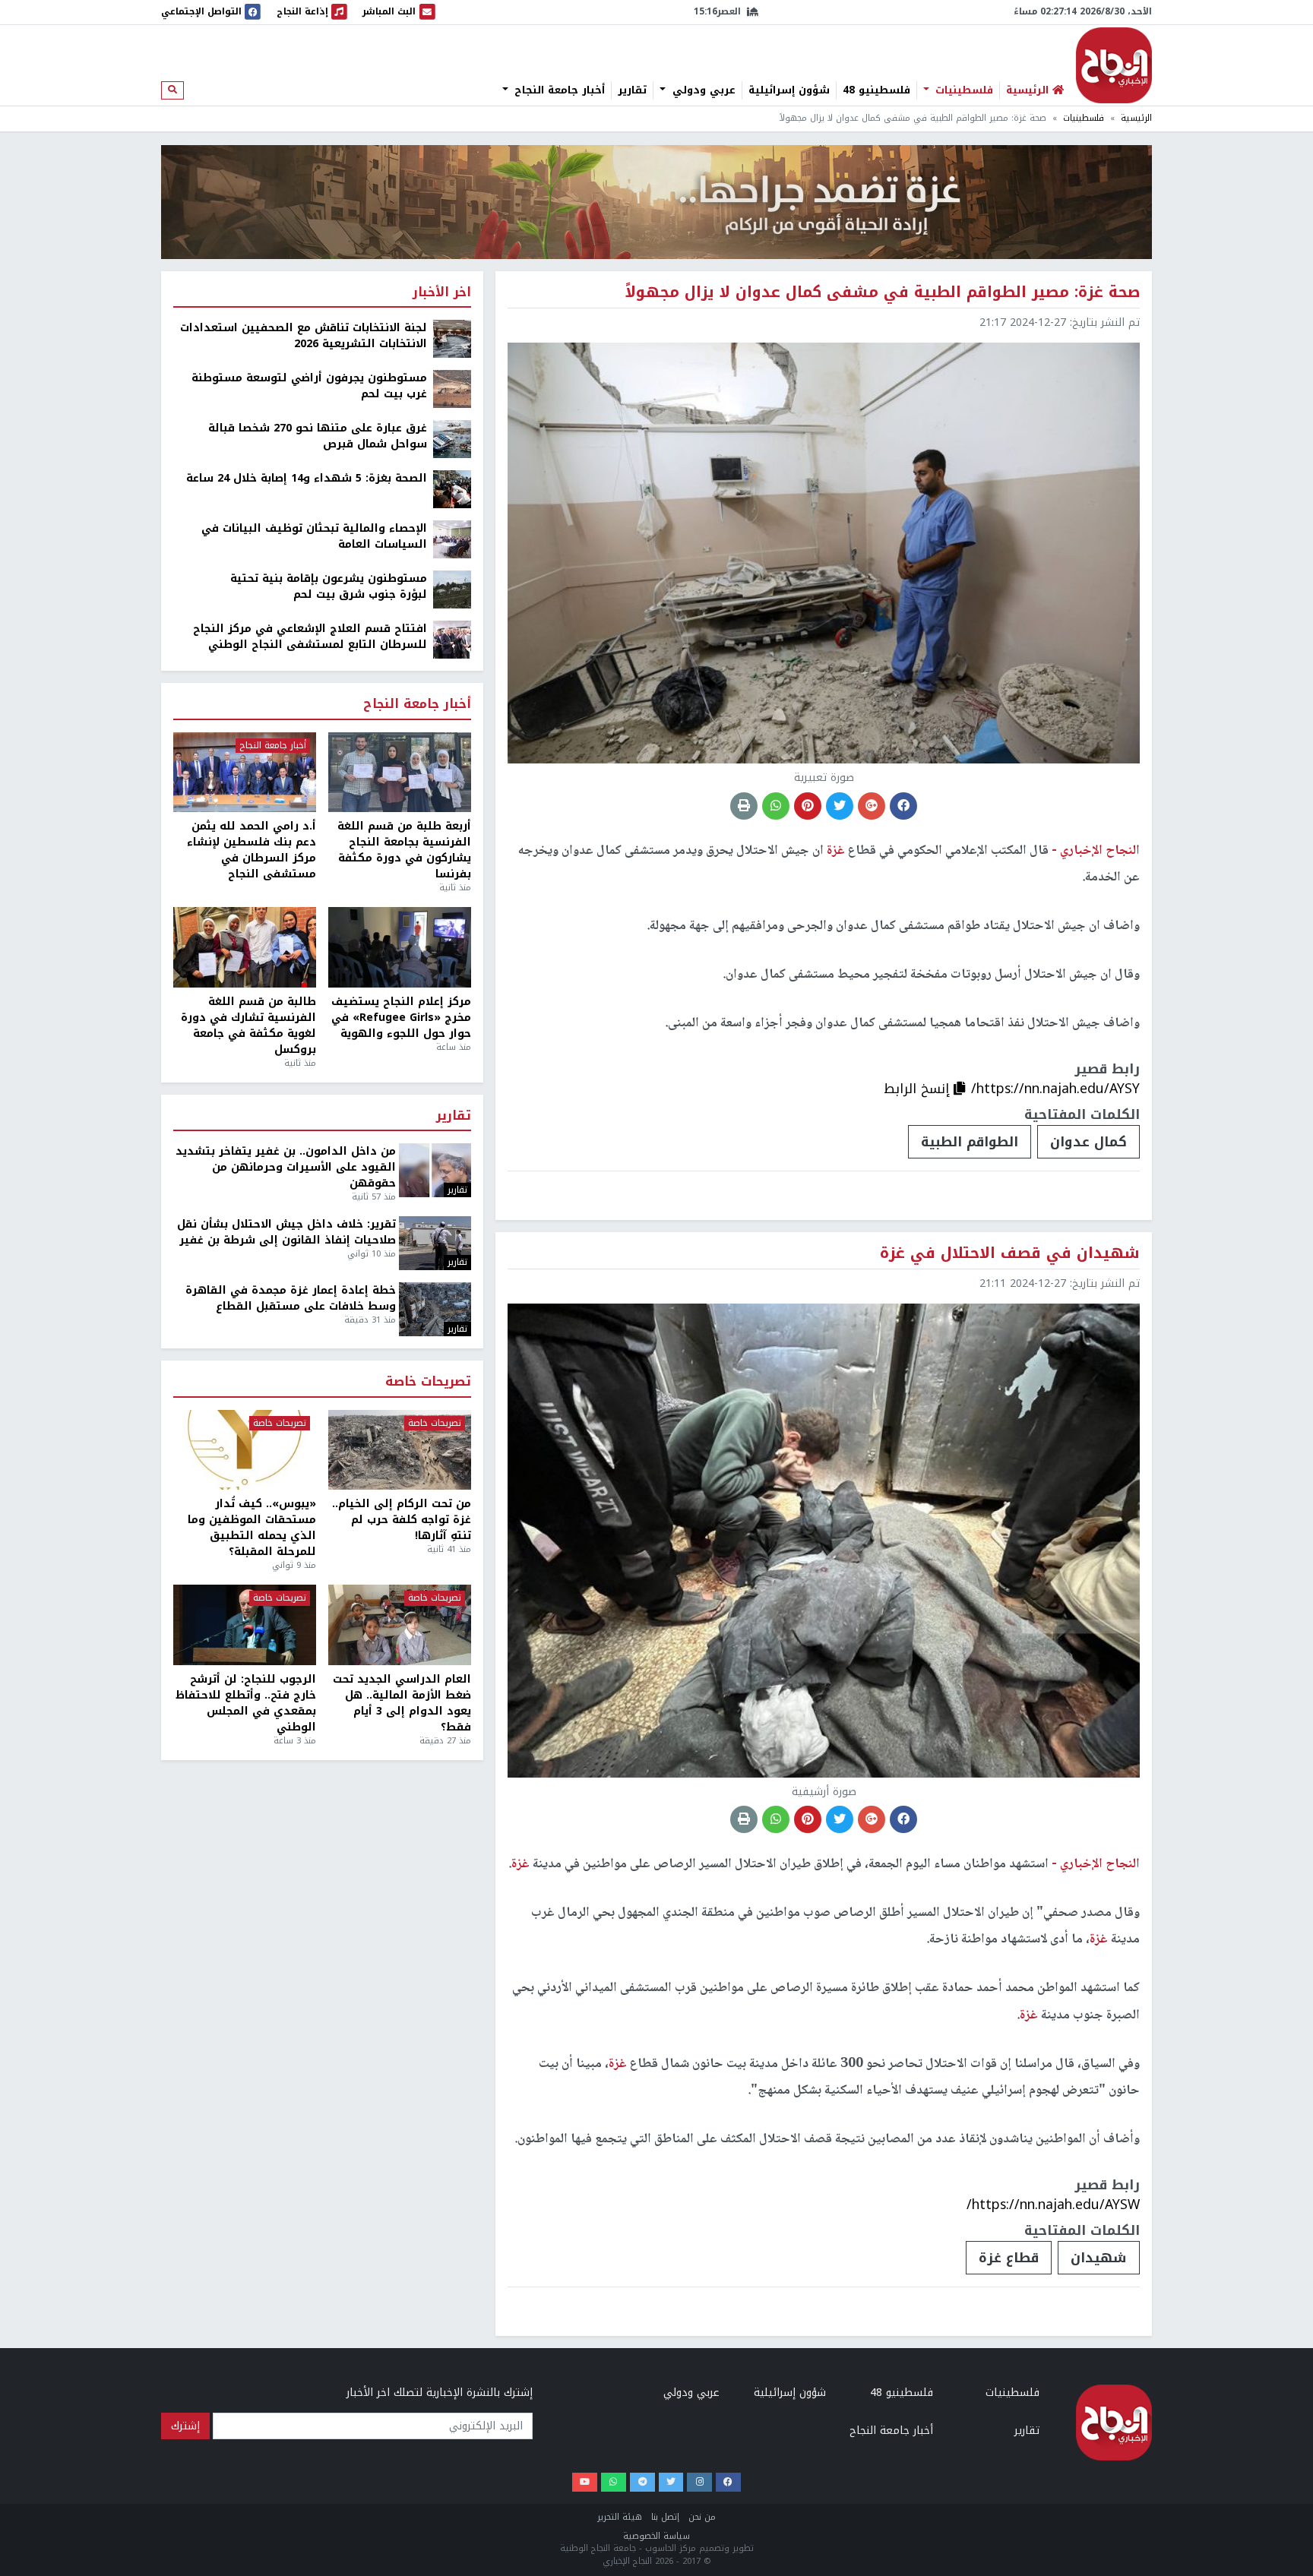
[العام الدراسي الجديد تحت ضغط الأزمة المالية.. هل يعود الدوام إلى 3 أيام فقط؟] (400, 1625)
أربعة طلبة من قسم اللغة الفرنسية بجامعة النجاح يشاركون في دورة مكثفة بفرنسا (404, 850)
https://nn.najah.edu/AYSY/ (1055, 1089)
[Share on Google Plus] (872, 806)
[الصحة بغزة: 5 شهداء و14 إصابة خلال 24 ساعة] (452, 489)
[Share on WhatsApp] (776, 806)
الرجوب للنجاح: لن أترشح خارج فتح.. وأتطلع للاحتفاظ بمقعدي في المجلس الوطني (246, 1703)
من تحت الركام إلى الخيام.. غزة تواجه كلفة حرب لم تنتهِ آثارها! (402, 1520)
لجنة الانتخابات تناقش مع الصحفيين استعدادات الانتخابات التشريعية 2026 (304, 336)
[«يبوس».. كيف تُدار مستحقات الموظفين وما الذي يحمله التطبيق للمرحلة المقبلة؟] (245, 1450)
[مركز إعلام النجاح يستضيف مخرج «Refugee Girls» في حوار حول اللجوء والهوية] (400, 947)
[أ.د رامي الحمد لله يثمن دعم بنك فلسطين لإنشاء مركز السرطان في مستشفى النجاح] (245, 773)
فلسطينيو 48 (876, 90)
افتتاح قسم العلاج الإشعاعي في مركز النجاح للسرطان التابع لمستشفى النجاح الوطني (310, 637)
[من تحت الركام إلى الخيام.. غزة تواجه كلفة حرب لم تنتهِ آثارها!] (400, 1450)
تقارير (632, 90)
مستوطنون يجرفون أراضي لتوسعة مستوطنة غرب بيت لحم (309, 386)
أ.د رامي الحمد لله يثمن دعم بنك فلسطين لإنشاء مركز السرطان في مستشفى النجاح (252, 850)
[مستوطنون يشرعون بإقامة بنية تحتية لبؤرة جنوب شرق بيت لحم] (452, 589)
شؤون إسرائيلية (789, 90)
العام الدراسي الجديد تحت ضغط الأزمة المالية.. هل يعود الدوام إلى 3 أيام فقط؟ (402, 1703)
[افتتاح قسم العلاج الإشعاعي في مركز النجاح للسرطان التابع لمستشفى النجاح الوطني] (452, 639)
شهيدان (1099, 2258)
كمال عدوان (1088, 1142)
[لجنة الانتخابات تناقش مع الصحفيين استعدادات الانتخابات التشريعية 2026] (452, 338)
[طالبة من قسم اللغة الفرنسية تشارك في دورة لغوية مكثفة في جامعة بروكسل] (245, 947)
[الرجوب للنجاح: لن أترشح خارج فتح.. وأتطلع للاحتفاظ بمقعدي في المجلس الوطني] (245, 1625)
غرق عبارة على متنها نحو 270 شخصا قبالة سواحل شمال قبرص (318, 436)
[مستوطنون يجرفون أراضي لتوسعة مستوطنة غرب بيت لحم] (452, 389)
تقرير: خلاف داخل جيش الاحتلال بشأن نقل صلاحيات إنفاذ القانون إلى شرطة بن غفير (286, 1232)
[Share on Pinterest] (808, 806)
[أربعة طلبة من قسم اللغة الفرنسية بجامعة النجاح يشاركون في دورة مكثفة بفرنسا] (400, 773)
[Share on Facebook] (903, 806)
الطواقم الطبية (970, 1142)
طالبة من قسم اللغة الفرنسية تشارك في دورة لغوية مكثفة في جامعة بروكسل (248, 1026)
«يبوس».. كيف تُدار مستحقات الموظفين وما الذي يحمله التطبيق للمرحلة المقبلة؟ (252, 1528)
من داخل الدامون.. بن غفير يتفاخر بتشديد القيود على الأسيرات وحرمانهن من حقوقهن (286, 1167)
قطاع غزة (1009, 2258)
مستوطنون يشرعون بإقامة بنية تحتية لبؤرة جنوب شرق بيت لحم (329, 586)
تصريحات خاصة (428, 1382)
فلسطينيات (962, 90)
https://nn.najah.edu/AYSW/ (1053, 2205)
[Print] (744, 806)
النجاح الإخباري (1114, 65)
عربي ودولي (702, 90)
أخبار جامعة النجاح (558, 90)
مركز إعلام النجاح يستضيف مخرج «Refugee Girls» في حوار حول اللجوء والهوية (401, 1018)
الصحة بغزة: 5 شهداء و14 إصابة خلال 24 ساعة (307, 478)
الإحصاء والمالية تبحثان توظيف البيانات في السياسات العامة (314, 536)
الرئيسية (1136, 118)
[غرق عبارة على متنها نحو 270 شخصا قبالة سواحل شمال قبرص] (452, 439)
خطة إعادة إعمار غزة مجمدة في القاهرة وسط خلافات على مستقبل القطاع (291, 1298)
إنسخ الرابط (919, 1089)
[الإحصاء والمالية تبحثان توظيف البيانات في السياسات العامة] (452, 539)
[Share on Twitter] (840, 806)
